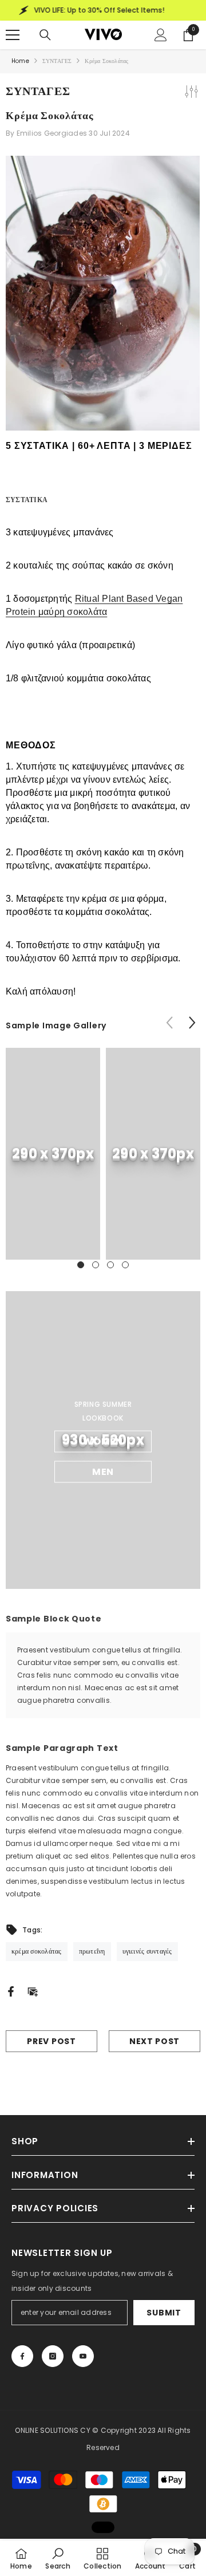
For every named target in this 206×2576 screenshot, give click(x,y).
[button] (192, 1022)
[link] (53, 1154)
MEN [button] (103, 1472)
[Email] (33, 1991)
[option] (53, 1154)
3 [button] (110, 1265)
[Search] (45, 35)
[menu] (13, 35)
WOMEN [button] (103, 1441)
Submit (164, 2313)
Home (20, 61)
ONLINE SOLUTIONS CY (54, 2430)
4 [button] (125, 1265)
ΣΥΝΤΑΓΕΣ (57, 61)
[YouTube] (83, 2356)
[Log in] (161, 35)
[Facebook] (11, 1991)
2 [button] (96, 1265)
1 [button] (81, 1265)
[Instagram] (53, 2356)
